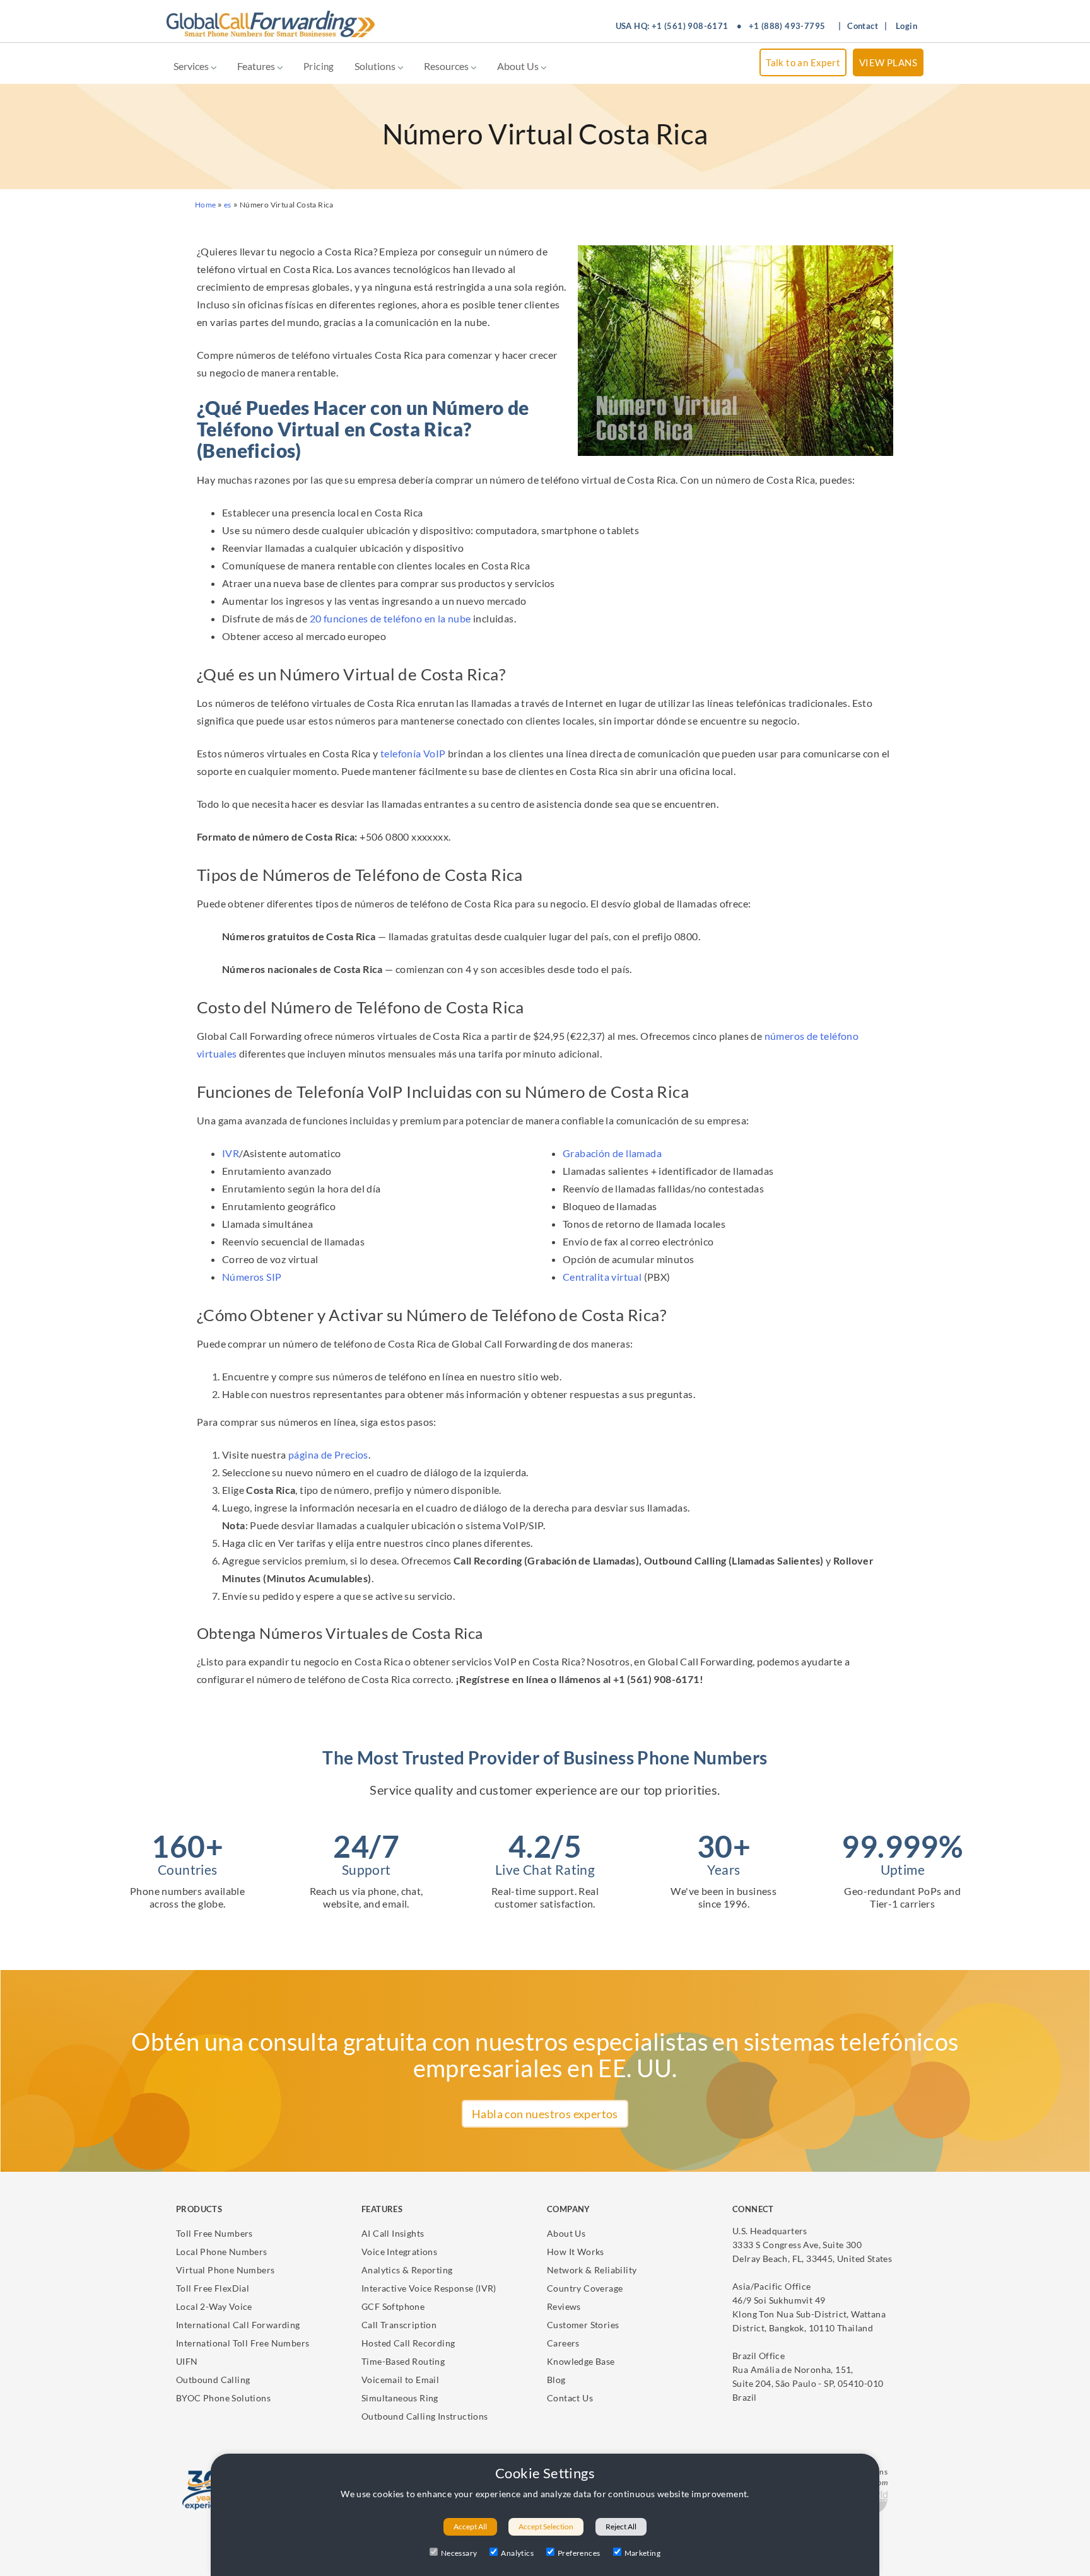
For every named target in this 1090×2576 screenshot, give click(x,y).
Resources (447, 66)
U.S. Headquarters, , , (812, 2245)
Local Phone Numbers (222, 2252)
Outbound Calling (213, 2380)
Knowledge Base (581, 2361)
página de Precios (328, 1454)
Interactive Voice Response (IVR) (429, 2288)
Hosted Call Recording (408, 2343)
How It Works (576, 2252)
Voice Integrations (399, 2252)
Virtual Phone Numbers (225, 2270)
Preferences (579, 2553)
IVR (231, 1153)
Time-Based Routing (403, 2361)
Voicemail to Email (400, 2380)
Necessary (459, 2553)
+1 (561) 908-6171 (690, 26)
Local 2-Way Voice (214, 2306)
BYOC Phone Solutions (223, 2398)
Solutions (376, 66)
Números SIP (252, 1277)
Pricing (319, 66)
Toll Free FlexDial (213, 2288)
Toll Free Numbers (214, 2233)
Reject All (621, 2526)
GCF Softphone (393, 2306)
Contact (863, 26)
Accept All (470, 2526)
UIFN (187, 2361)
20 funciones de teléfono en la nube (390, 618)
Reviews (564, 2306)
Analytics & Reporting (407, 2270)
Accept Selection (546, 2526)
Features (257, 66)
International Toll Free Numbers (243, 2343)
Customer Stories (583, 2325)
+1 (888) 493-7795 (787, 26)
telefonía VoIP (413, 753)
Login (906, 26)
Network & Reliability (592, 2270)
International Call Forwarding (238, 2325)
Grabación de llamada (612, 1153)
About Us (519, 66)
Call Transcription (399, 2325)
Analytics (517, 2553)
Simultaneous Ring (400, 2398)
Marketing (643, 2553)
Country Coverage (585, 2288)
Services (192, 66)
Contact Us (570, 2398)
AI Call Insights (393, 2233)
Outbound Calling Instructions (425, 2416)
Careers (563, 2343)
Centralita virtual (602, 1277)
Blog (556, 2380)
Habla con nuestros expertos (545, 2114)
